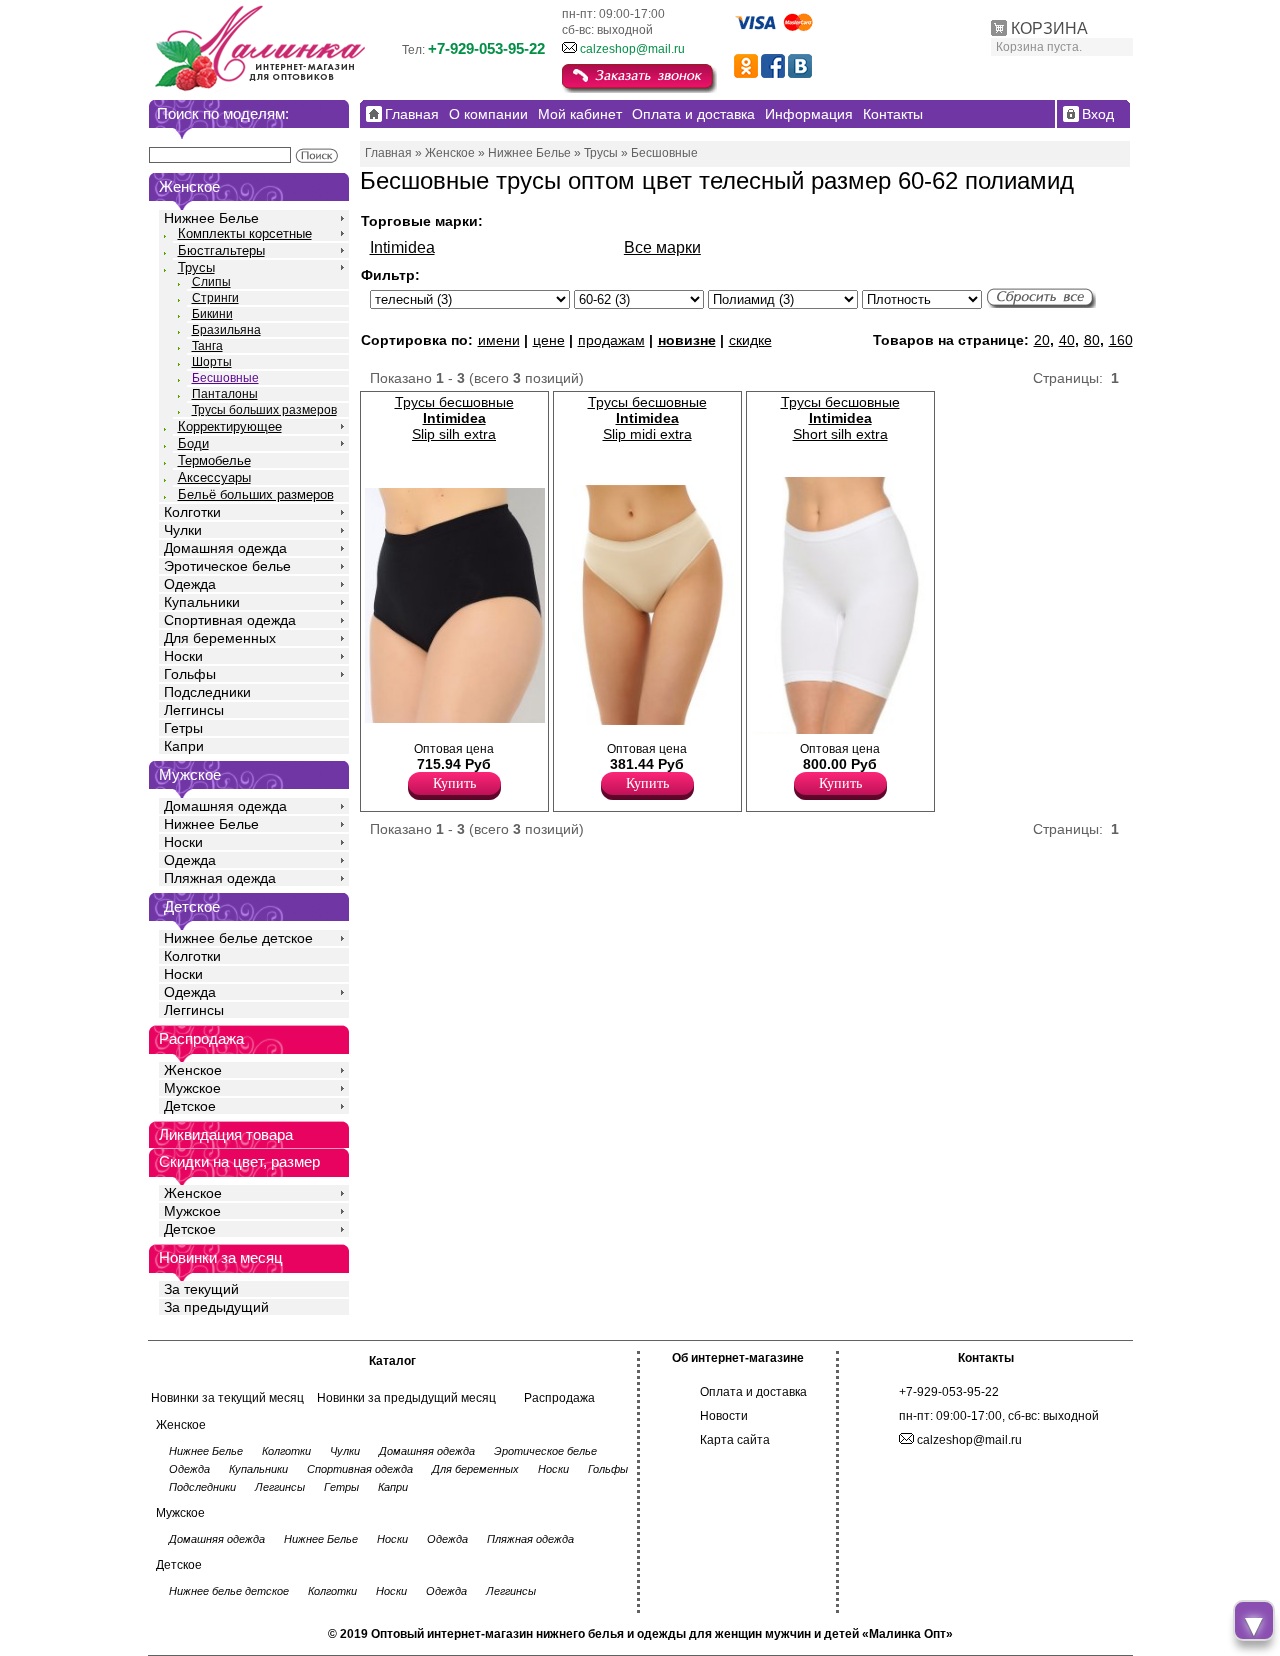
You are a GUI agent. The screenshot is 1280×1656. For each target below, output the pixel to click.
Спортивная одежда (230, 620)
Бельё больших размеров (256, 494)
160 (1121, 340)
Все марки (662, 247)
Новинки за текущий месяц (227, 1398)
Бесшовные (225, 378)
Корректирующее (230, 426)
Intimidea (402, 247)
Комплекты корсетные (245, 233)
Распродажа (559, 1398)
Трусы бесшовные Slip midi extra (647, 418)
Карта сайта (735, 1440)
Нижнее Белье (211, 218)
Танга (207, 346)
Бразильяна (226, 330)
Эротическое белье (227, 566)
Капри (184, 746)
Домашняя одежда (225, 548)
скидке (750, 340)
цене (549, 340)
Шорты (212, 362)
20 (1042, 340)
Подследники (207, 692)
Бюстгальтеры (221, 250)
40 (1067, 340)
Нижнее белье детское (238, 938)
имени (499, 340)
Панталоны (225, 394)
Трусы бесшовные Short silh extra (840, 418)
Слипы (211, 282)
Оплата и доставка (753, 1392)
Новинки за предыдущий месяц (406, 1398)
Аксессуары (214, 477)
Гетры (183, 728)
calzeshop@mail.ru (632, 49)
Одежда (190, 584)
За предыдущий (216, 1307)
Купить (454, 783)
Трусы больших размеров (264, 410)
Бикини (212, 314)
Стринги (215, 298)
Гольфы (190, 674)
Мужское (192, 1088)
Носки (183, 656)
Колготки (192, 512)
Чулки (183, 530)
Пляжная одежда (220, 878)
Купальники (202, 602)
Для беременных (220, 638)
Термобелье (214, 460)
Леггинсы (194, 710)
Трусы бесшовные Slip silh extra (454, 418)
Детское (192, 906)
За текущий (201, 1289)
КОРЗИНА (1049, 28)
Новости (724, 1416)
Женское (193, 1070)
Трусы (196, 267)
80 (1092, 340)
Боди (193, 443)
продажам (611, 340)
